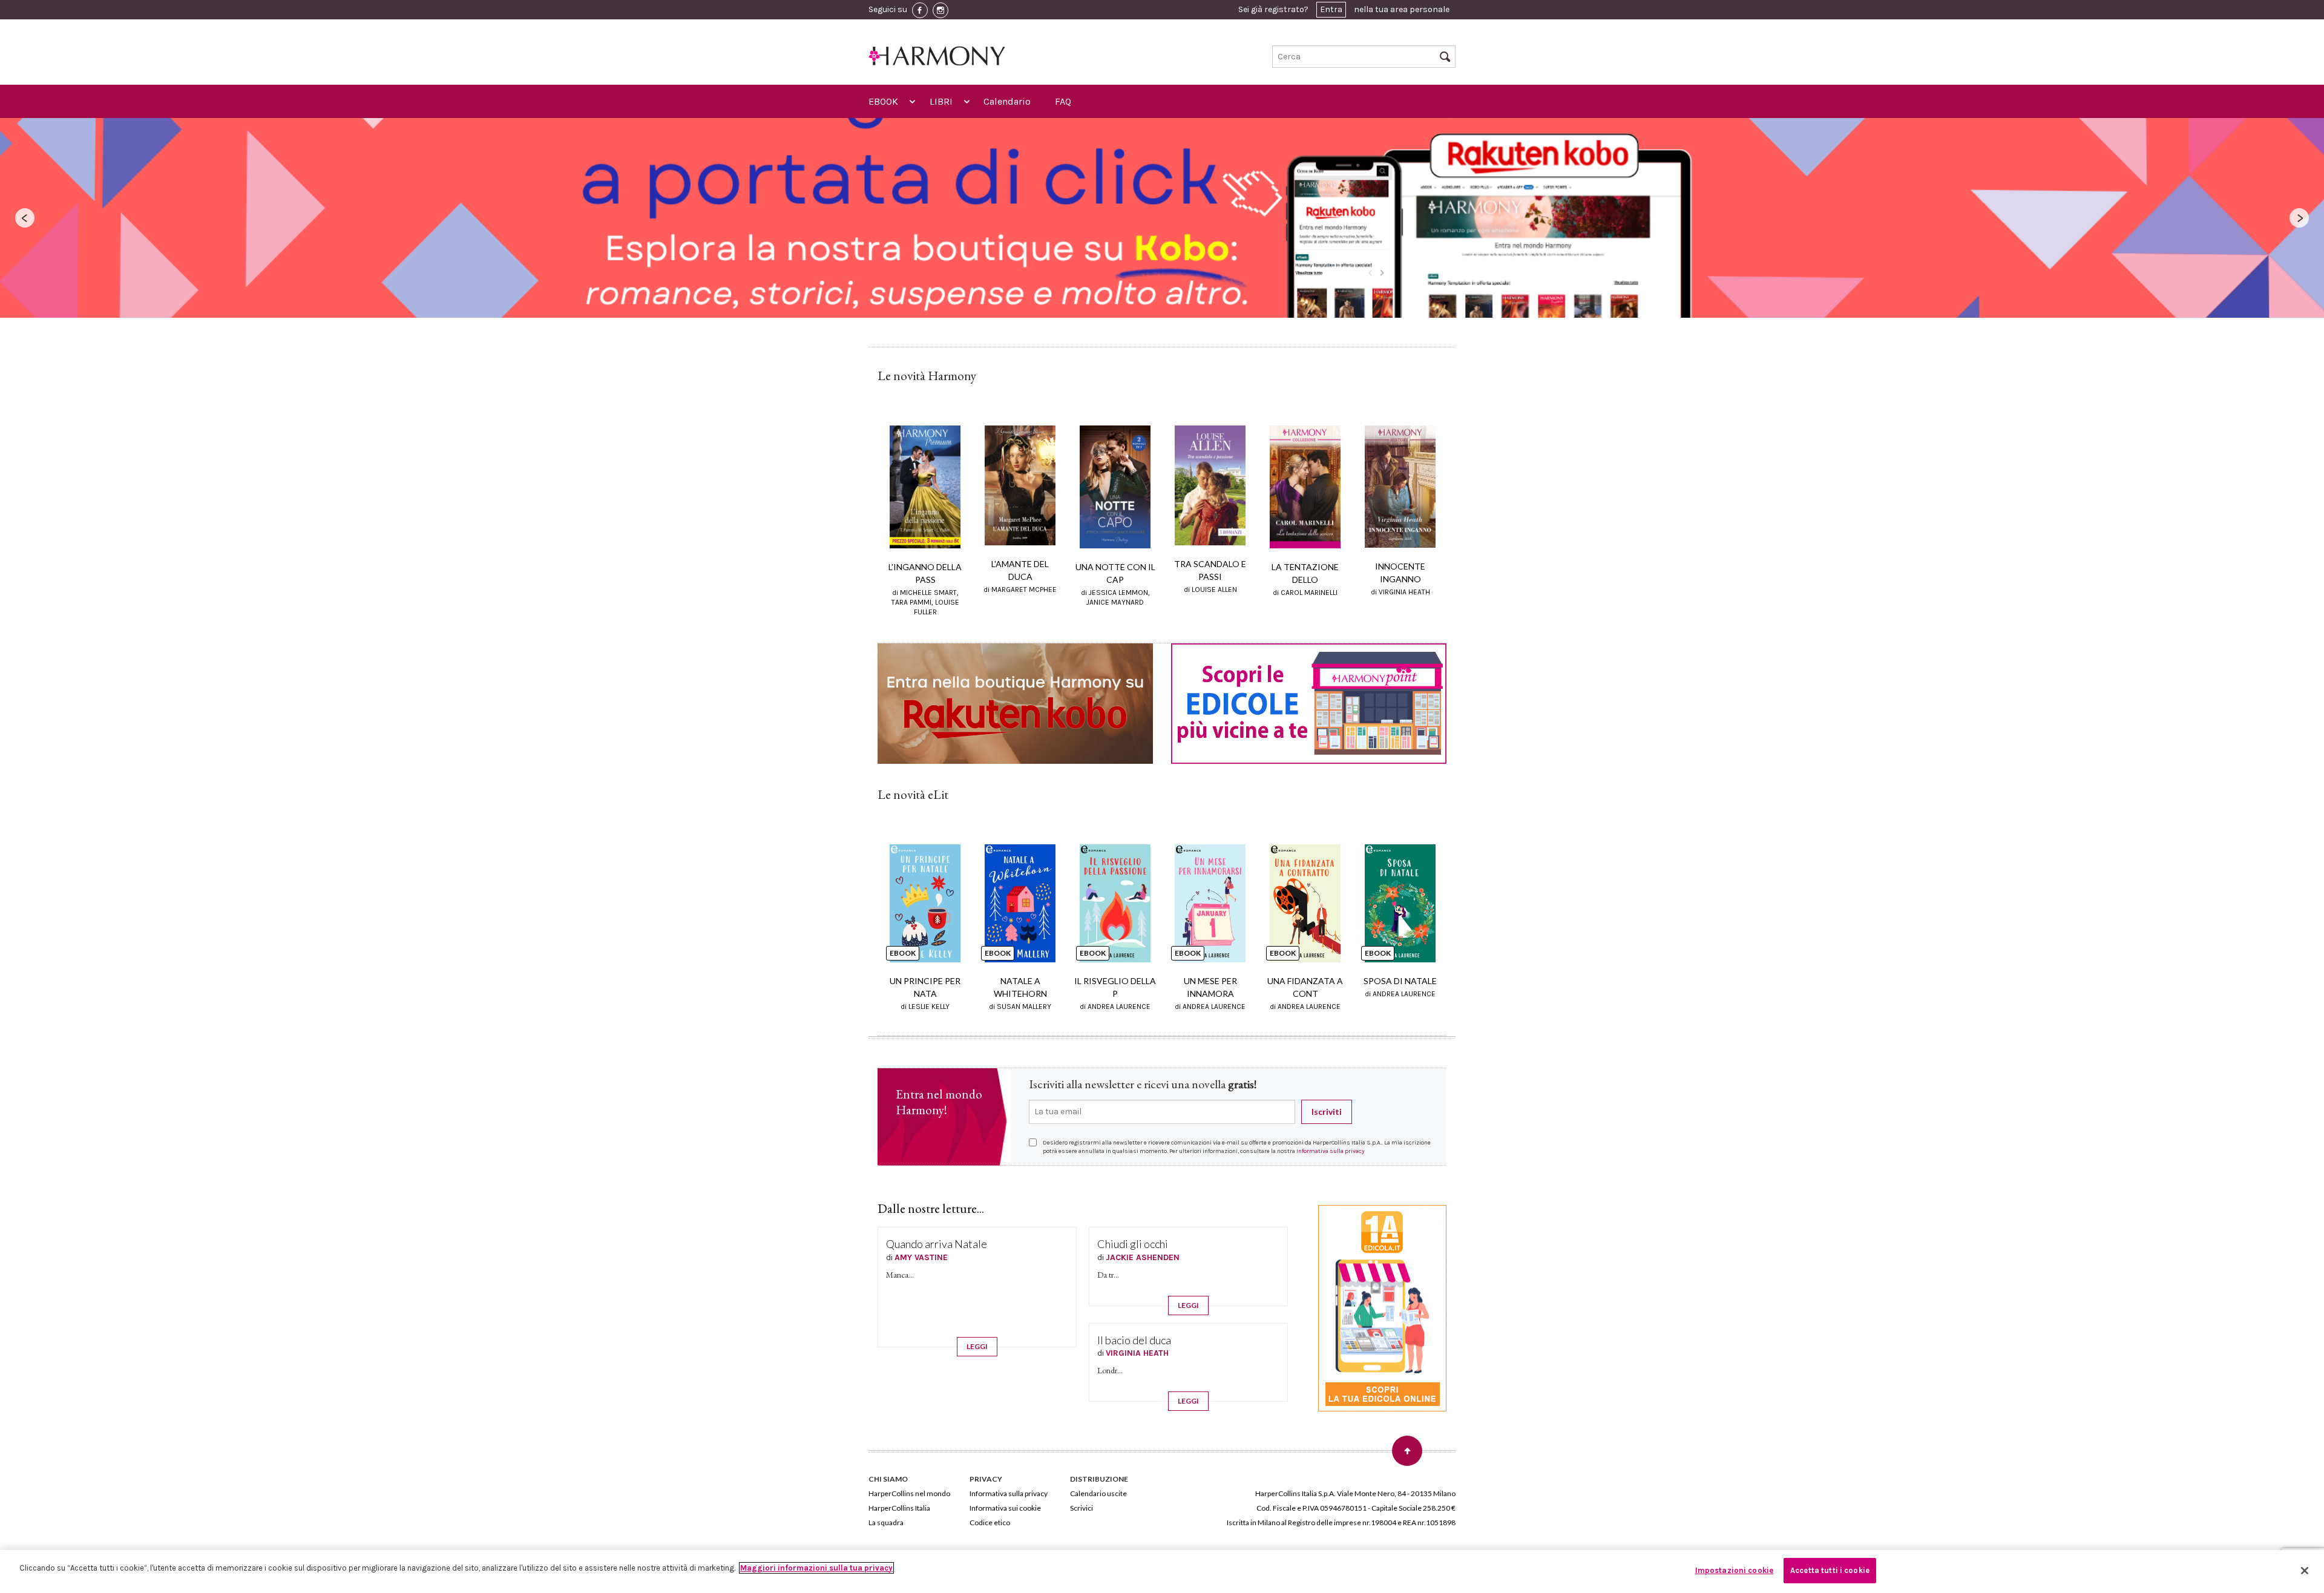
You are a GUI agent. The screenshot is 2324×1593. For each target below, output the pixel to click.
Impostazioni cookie (1734, 1570)
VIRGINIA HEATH (1137, 1353)
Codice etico (990, 1522)
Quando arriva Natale (937, 1244)
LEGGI (977, 1346)
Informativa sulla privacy (1331, 1151)
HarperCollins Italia (899, 1508)
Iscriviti (1327, 1112)
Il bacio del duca (1134, 1340)
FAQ (1063, 101)
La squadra (886, 1522)
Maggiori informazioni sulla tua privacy (816, 1568)
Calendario (1007, 101)
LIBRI (941, 101)
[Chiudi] (2305, 1571)
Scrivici (1082, 1508)
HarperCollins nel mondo (909, 1493)
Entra (1331, 9)
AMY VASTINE (921, 1257)
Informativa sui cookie (1005, 1508)
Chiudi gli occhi (1133, 1244)
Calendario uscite (1098, 1493)
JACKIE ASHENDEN (1143, 1257)
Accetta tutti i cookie (1830, 1570)
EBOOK (883, 101)
